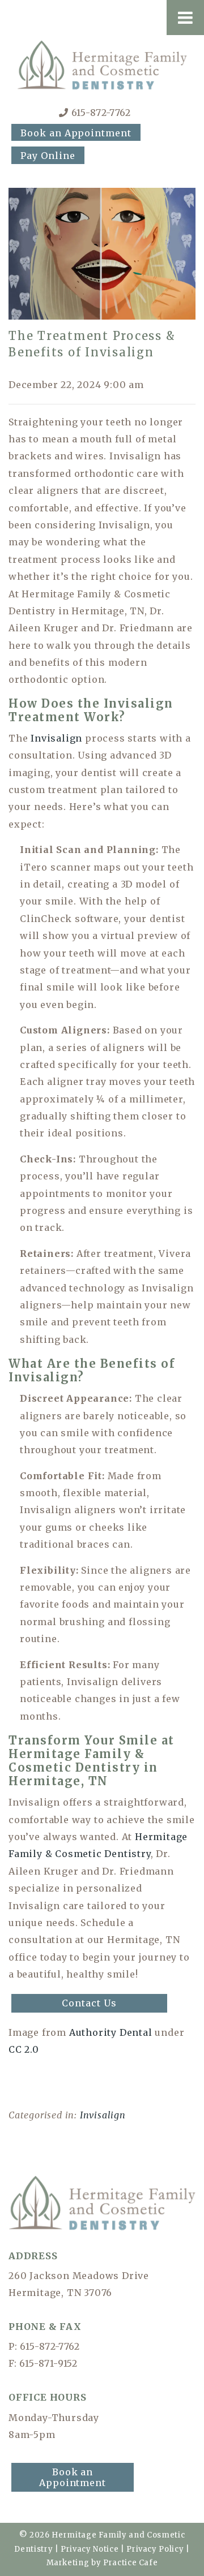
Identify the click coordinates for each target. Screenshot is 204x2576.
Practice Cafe (130, 2563)
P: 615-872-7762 (44, 2346)
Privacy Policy (155, 2549)
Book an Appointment (76, 133)
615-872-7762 (101, 113)
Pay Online (48, 156)
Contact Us (89, 2003)
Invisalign (56, 738)
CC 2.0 (24, 2049)
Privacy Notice (90, 2549)
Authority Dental (111, 2032)
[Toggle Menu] (185, 18)
